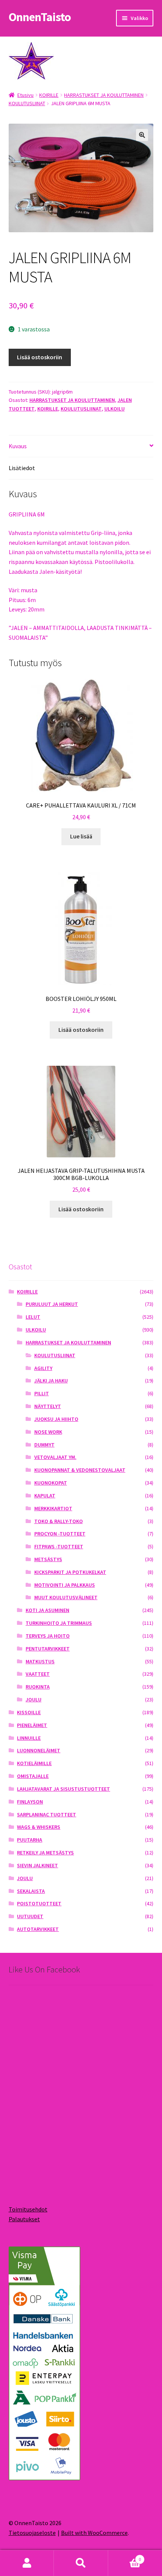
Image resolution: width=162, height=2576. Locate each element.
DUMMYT (44, 1445)
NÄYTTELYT (48, 1406)
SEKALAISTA (31, 1891)
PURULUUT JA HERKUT (52, 1304)
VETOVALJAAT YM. (55, 1457)
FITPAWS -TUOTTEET (59, 1546)
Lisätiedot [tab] (22, 468)
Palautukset (24, 2219)
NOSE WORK (48, 1432)
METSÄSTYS (48, 1559)
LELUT (33, 1317)
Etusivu (25, 95)
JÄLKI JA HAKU (51, 1381)
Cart (125, 2557)
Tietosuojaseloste (32, 2533)
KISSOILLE (29, 1712)
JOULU (34, 1699)
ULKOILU (115, 409)
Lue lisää (81, 836)
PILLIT (42, 1393)
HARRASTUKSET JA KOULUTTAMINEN (104, 95)
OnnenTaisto (40, 17)
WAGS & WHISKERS (39, 1827)
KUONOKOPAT (51, 1483)
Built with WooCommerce (94, 2533)
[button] (142, 135)
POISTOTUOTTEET (39, 1903)
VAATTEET (38, 1674)
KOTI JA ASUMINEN (47, 1610)
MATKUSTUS (40, 1661)
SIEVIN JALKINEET (37, 1865)
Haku (81, 2563)
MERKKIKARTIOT (53, 1508)
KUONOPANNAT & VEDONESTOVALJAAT (80, 1470)
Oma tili (27, 2563)
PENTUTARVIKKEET (48, 1649)
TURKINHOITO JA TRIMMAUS (59, 1623)
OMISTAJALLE (33, 1776)
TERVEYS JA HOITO (48, 1636)
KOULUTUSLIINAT (27, 103)
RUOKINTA (38, 1687)
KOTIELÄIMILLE (34, 1763)
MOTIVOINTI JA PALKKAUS (65, 1585)
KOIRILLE (49, 95)
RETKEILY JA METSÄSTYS (45, 1853)
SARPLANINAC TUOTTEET (47, 1814)
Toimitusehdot (28, 2209)
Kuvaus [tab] (18, 446)
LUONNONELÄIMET (39, 1750)
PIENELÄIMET (32, 1725)
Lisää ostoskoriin (40, 357)
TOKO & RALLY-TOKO (59, 1521)
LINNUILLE (29, 1738)
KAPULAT (45, 1496)
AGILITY (43, 1368)
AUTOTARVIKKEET (38, 1929)
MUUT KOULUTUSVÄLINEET (66, 1597)
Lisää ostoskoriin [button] (81, 1030)
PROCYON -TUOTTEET (60, 1534)
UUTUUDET (30, 1916)
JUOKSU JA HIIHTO (56, 1419)
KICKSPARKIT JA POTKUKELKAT (70, 1572)
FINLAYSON (30, 1802)
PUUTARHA (30, 1840)
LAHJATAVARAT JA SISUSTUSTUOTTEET (63, 1789)
